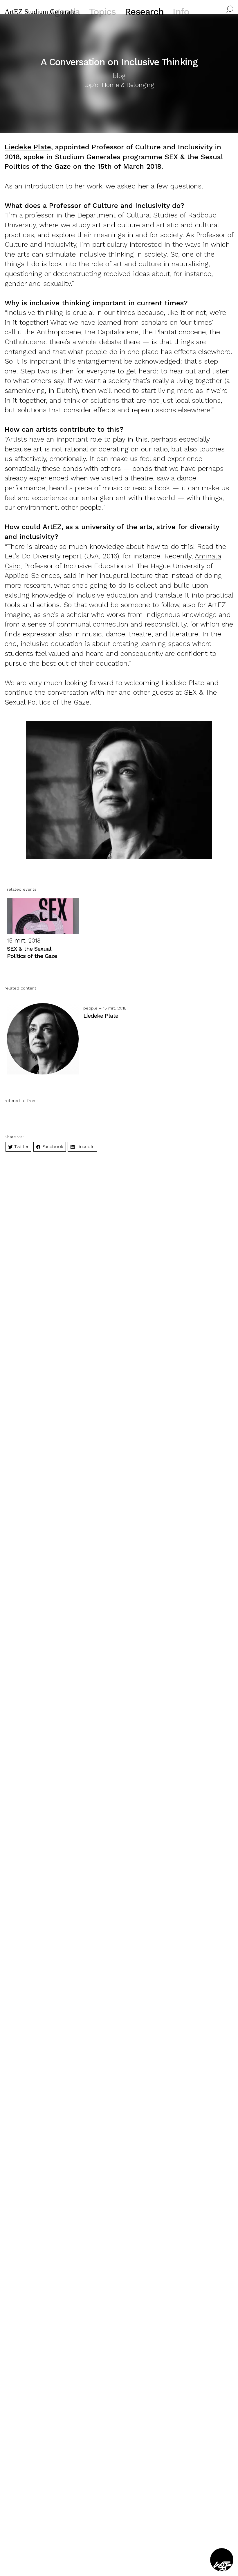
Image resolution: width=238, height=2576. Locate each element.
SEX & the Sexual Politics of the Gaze (32, 952)
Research (144, 12)
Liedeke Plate (28, 147)
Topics (102, 12)
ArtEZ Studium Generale (40, 12)
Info (181, 12)
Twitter (21, 1147)
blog (119, 76)
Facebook (52, 1147)
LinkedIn (85, 1147)
